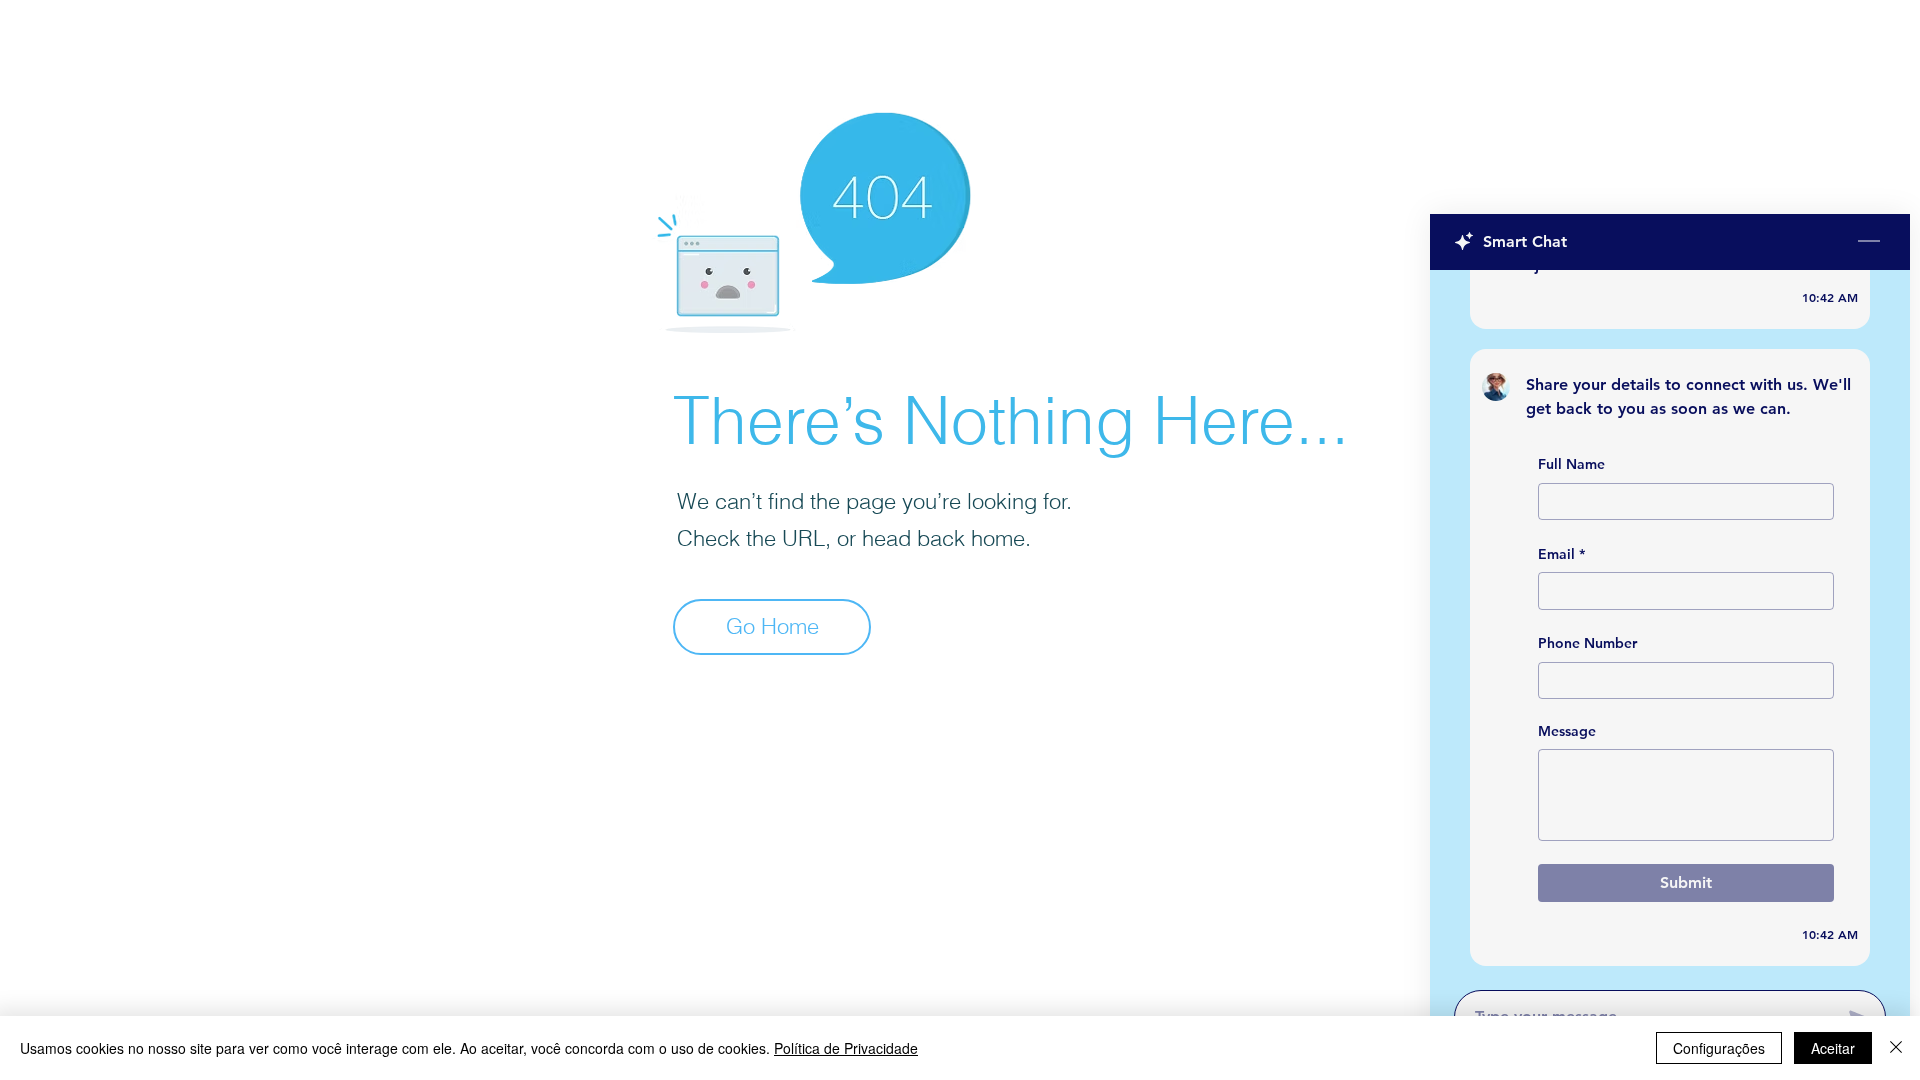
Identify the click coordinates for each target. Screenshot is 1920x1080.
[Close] (1896, 1048)
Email (1561, 554)
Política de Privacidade (846, 1048)
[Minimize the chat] (1869, 242)
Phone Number (1587, 643)
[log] (1670, 624)
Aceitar (1833, 1048)
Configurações (1719, 1048)
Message (1567, 731)
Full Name (1571, 464)
